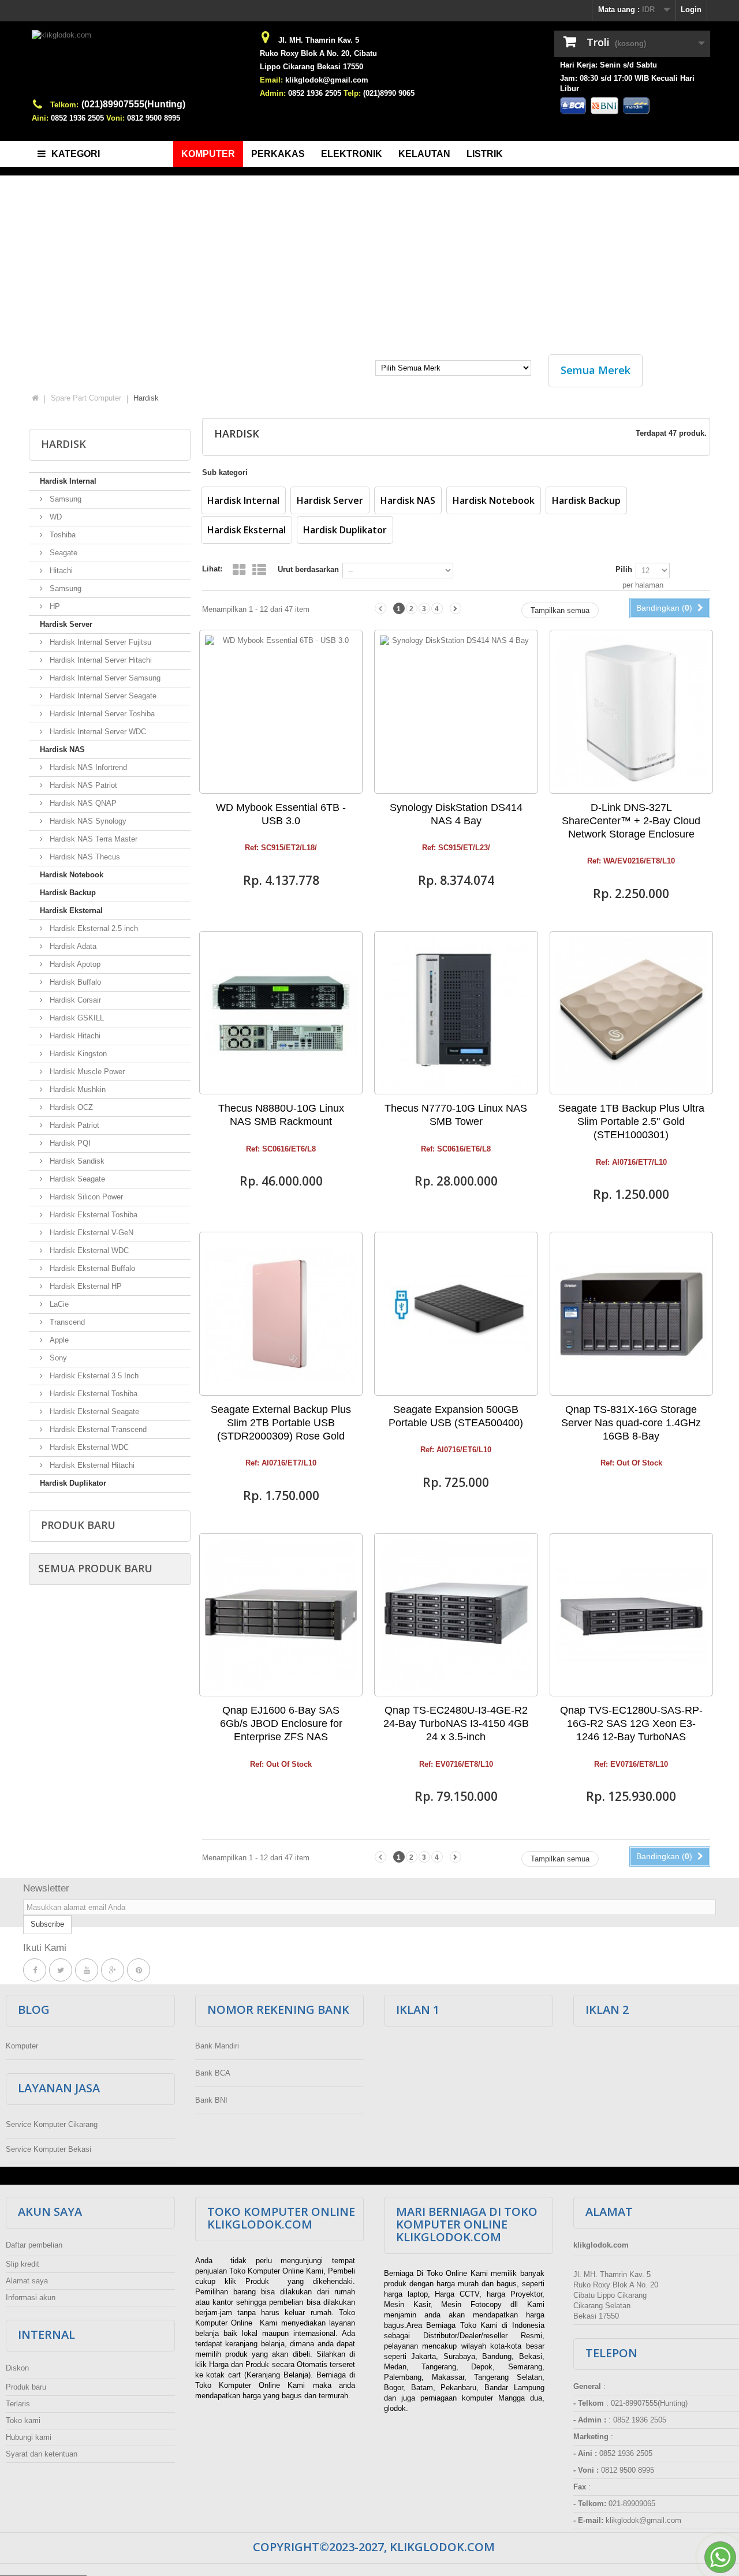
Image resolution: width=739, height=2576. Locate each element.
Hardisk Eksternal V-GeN (90, 1233)
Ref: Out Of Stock (631, 1463)
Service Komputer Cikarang (52, 2124)
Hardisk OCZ (70, 1107)
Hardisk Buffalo (74, 982)
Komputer (22, 2046)
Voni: (115, 118)
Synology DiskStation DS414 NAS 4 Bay (456, 814)
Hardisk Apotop (74, 964)
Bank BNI (211, 2100)
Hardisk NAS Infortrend (87, 767)
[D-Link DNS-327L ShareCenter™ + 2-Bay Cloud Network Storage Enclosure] (631, 711)
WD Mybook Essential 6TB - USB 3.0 (281, 814)
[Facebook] (35, 1970)
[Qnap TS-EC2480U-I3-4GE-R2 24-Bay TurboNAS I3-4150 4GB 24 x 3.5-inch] (456, 1615)
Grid (239, 570)
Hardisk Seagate (76, 1179)
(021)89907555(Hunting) (133, 104)
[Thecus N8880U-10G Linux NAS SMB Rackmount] (281, 1013)
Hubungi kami (29, 2437)
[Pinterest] (139, 1970)
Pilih (624, 569)
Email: (271, 80)
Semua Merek (596, 370)
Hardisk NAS (62, 749)
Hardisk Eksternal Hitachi (91, 1465)
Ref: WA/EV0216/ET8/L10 (631, 861)
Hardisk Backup (68, 893)
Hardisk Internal (68, 481)
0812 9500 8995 (154, 118)
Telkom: (64, 105)
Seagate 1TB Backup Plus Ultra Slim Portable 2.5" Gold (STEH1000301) (631, 1121)
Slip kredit (23, 2264)
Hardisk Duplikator (73, 1483)
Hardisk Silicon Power (85, 1197)
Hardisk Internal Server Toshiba (101, 714)
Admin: (273, 93)
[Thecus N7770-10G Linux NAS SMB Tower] (456, 1013)
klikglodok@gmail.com (327, 80)
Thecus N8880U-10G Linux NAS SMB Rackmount (281, 1115)
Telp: (352, 93)
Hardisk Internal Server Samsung (104, 678)
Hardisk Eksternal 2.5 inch (93, 928)
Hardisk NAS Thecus (84, 857)
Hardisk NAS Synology (87, 821)
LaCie (58, 1304)
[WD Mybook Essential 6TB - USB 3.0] (281, 711)
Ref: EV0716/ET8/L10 (456, 1764)
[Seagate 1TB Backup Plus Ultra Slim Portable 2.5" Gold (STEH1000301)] (631, 1013)
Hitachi (60, 571)
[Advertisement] (369, 259)
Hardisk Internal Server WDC (97, 732)
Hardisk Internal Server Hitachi (100, 660)
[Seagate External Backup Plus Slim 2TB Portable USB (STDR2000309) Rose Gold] (281, 1313)
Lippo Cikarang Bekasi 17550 (311, 67)
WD (55, 517)
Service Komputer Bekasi (48, 2149)
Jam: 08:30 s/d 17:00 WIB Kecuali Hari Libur (627, 83)
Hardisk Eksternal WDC (88, 1250)
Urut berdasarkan (308, 569)
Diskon (17, 2368)
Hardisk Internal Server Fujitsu (99, 642)
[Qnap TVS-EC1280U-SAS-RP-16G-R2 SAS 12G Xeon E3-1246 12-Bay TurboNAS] (631, 1615)
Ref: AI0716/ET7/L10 (631, 1162)
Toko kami (23, 2420)
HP (54, 606)
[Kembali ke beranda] (35, 398)
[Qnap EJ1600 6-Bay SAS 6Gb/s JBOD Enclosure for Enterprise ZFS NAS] (281, 1615)
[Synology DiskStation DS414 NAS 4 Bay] (456, 711)
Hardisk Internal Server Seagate (102, 696)
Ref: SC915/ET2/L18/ (281, 848)
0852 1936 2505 (77, 118)
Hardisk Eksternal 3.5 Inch (93, 1376)
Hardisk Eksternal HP (85, 1286)
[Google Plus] (113, 1970)
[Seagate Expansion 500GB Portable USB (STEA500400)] (456, 1313)
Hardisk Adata (72, 946)
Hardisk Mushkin (76, 1089)
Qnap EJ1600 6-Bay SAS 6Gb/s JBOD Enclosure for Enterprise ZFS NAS (281, 1723)
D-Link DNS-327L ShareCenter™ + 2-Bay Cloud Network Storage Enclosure (631, 821)
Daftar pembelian (34, 2245)
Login (691, 10)
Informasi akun (31, 2298)
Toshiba (61, 535)
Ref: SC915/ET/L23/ (456, 848)
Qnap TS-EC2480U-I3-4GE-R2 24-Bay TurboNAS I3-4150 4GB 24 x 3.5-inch (456, 1723)
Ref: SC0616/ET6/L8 (281, 1149)
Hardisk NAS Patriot (82, 785)
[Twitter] (61, 1970)
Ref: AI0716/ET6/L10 (456, 1450)
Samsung (64, 499)
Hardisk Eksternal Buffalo (91, 1268)
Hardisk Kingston (77, 1054)
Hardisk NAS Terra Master (92, 839)
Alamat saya (27, 2281)
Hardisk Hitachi (74, 1036)
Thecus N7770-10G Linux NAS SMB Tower (456, 1115)
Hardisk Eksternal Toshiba (92, 1215)
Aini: (40, 118)
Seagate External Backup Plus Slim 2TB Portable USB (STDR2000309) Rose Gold (281, 1423)
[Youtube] (87, 1970)
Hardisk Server (66, 624)
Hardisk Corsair (74, 1000)
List (259, 570)
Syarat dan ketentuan (42, 2454)
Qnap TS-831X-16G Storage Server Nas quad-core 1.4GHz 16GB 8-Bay (631, 1423)
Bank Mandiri (217, 2046)
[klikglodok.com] (139, 64)
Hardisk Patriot (73, 1125)
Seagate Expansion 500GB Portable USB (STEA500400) (456, 1416)
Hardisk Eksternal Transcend (97, 1429)
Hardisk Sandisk (76, 1161)
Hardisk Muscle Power (86, 1072)
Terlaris (18, 2404)
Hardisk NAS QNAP (82, 803)
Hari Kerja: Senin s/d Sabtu (609, 65)
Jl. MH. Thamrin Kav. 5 (319, 40)
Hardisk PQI (69, 1143)
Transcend (66, 1322)
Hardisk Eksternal (71, 911)
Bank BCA (213, 2073)
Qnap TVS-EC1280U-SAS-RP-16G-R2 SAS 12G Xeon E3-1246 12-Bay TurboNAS (631, 1723)
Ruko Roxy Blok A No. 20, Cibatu (318, 53)
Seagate (62, 553)
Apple (58, 1340)
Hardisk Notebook (72, 875)
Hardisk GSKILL (76, 1018)
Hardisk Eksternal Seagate (93, 1412)
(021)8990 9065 (389, 93)
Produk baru (78, 1525)
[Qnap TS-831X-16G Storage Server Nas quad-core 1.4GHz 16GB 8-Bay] (631, 1313)
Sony (57, 1358)
